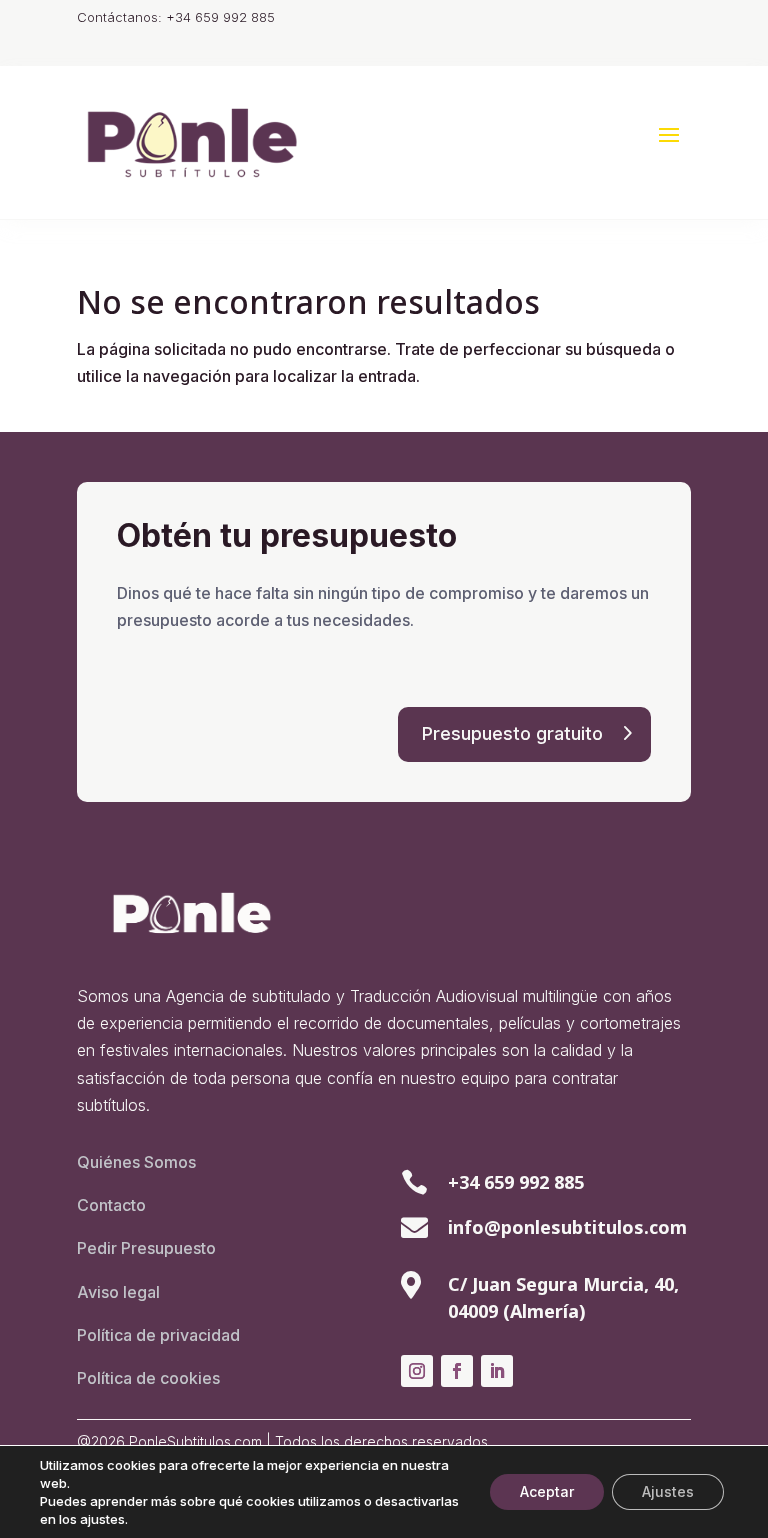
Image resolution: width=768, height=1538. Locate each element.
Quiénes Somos (136, 1162)
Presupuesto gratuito (512, 733)
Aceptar (547, 1491)
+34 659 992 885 (516, 1182)
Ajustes (668, 1491)
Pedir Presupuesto (146, 1248)
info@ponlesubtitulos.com (567, 1227)
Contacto (111, 1205)
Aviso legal (118, 1292)
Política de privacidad (158, 1335)
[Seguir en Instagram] (417, 1371)
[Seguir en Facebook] (457, 1371)
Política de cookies (148, 1378)
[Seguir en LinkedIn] (497, 1371)
